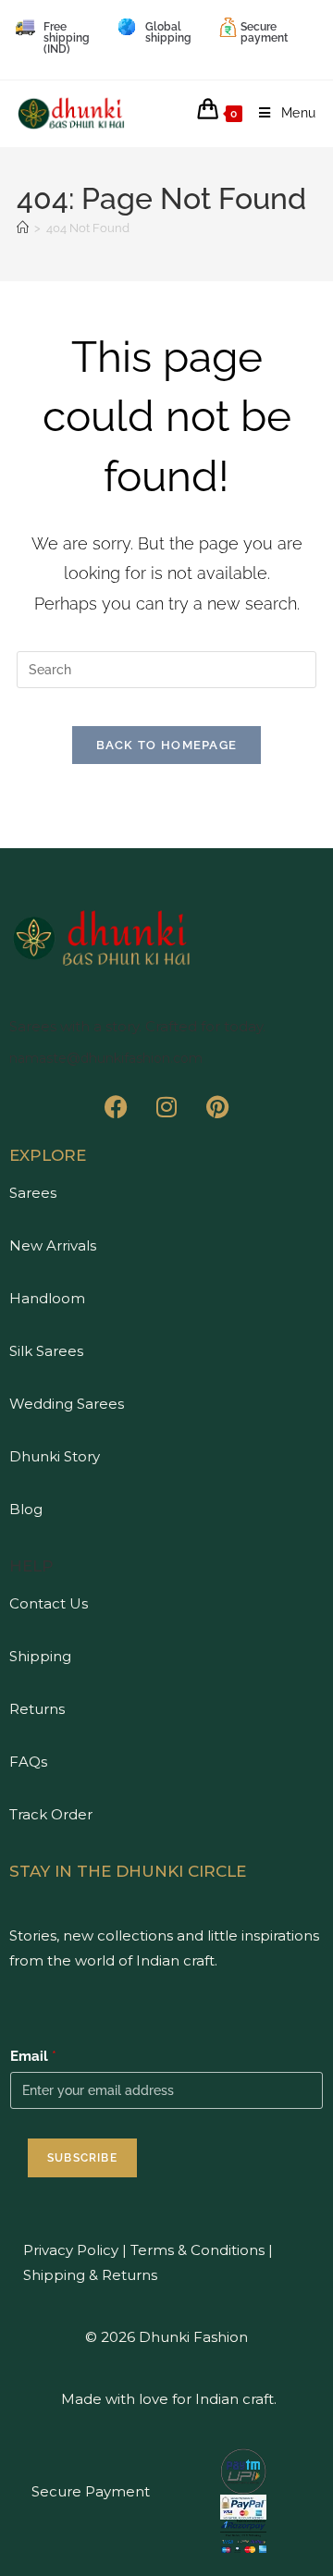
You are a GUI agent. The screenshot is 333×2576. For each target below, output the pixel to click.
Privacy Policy (71, 2250)
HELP (31, 1566)
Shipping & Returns (90, 2275)
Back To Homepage (167, 745)
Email (33, 2056)
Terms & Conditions (196, 2250)
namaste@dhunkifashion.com (106, 1058)
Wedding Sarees (67, 1404)
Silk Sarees (46, 1351)
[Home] (23, 228)
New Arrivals (53, 1245)
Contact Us (49, 1603)
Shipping (40, 1656)
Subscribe (82, 2158)
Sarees (33, 1193)
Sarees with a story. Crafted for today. (137, 1026)
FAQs (28, 1762)
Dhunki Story (55, 1456)
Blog (26, 1509)
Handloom (47, 1298)
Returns (37, 1709)
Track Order (51, 1814)
